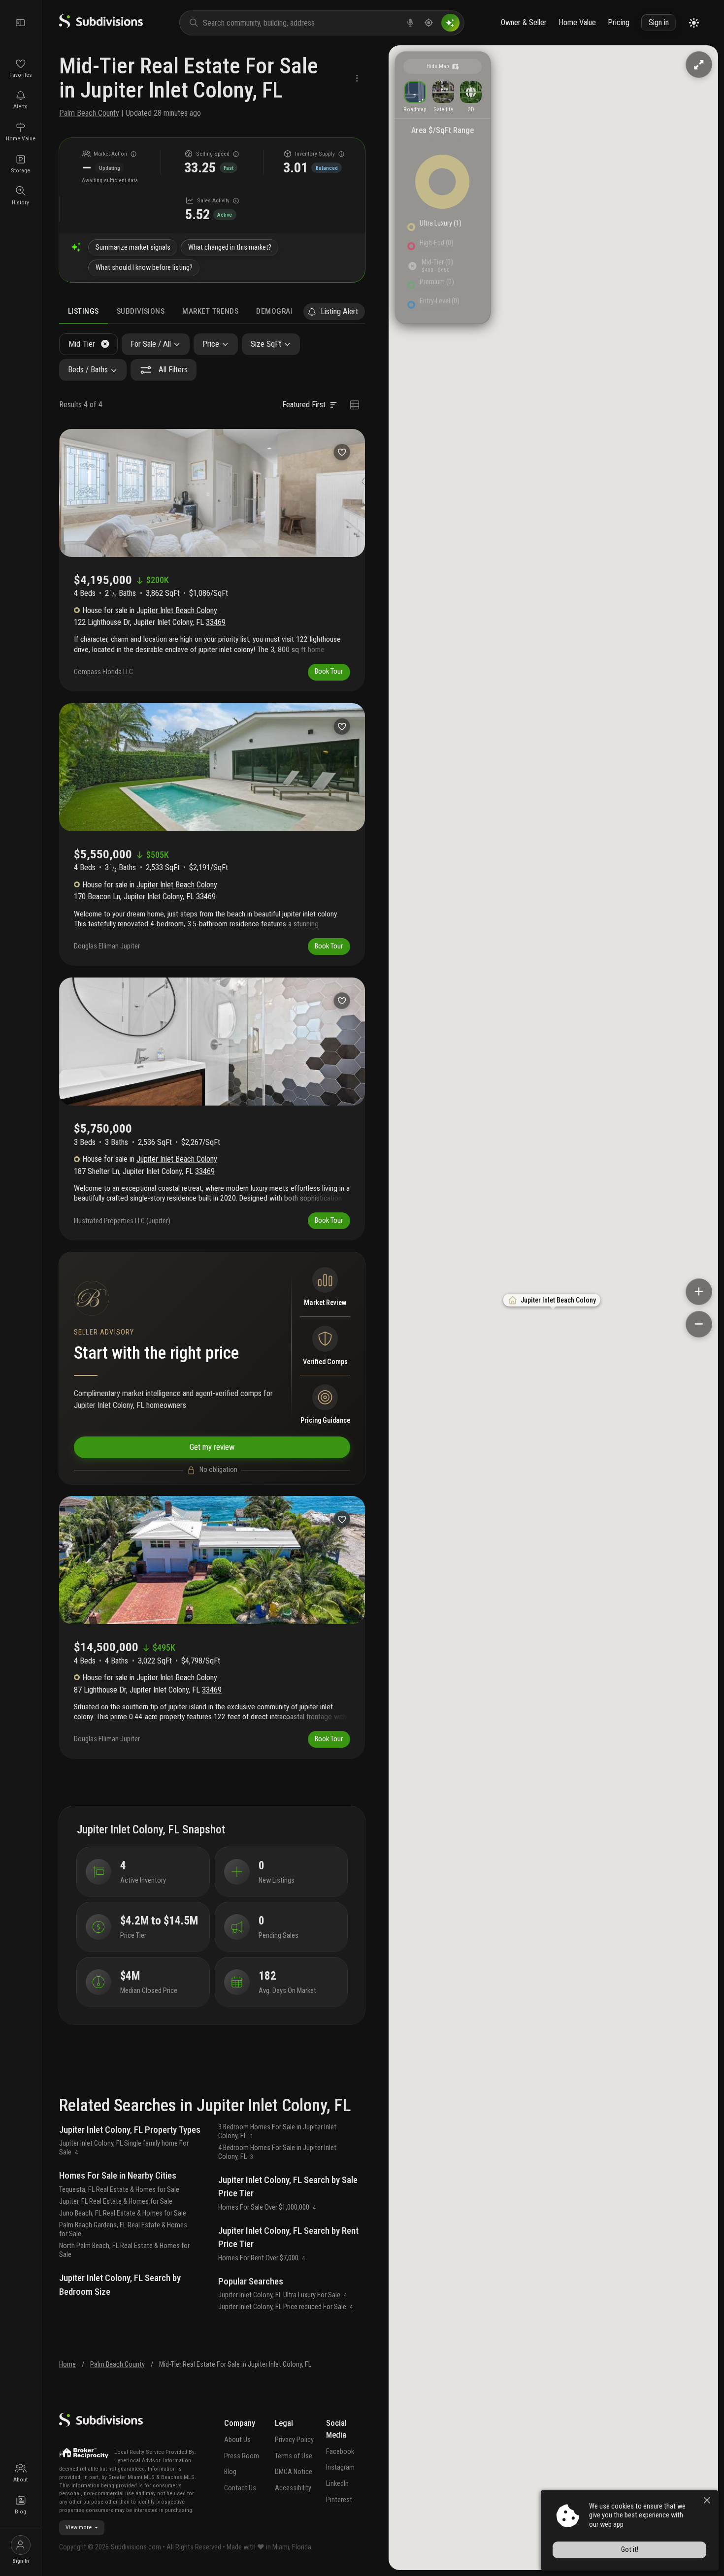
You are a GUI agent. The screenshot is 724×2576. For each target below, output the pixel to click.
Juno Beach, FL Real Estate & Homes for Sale (123, 2213)
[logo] (101, 26)
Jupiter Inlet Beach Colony (177, 610)
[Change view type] (354, 405)
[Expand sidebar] (21, 23)
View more (79, 2527)
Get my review (212, 1447)
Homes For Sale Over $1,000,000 (267, 2207)
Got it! (630, 2550)
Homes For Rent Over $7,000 (262, 2258)
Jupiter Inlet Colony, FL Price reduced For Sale (286, 2307)
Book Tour (329, 671)
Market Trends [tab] (210, 311)
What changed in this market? (230, 247)
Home (67, 2364)
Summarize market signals (133, 247)
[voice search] (410, 23)
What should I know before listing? (144, 268)
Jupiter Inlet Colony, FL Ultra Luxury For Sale (283, 2295)
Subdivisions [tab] (141, 311)
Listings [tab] (83, 311)
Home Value (577, 22)
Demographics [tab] (284, 311)
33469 (216, 622)
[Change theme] (694, 23)
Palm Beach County (89, 113)
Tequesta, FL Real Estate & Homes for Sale (119, 2190)
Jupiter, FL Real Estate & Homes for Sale (116, 2201)
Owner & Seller (524, 22)
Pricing (619, 22)
